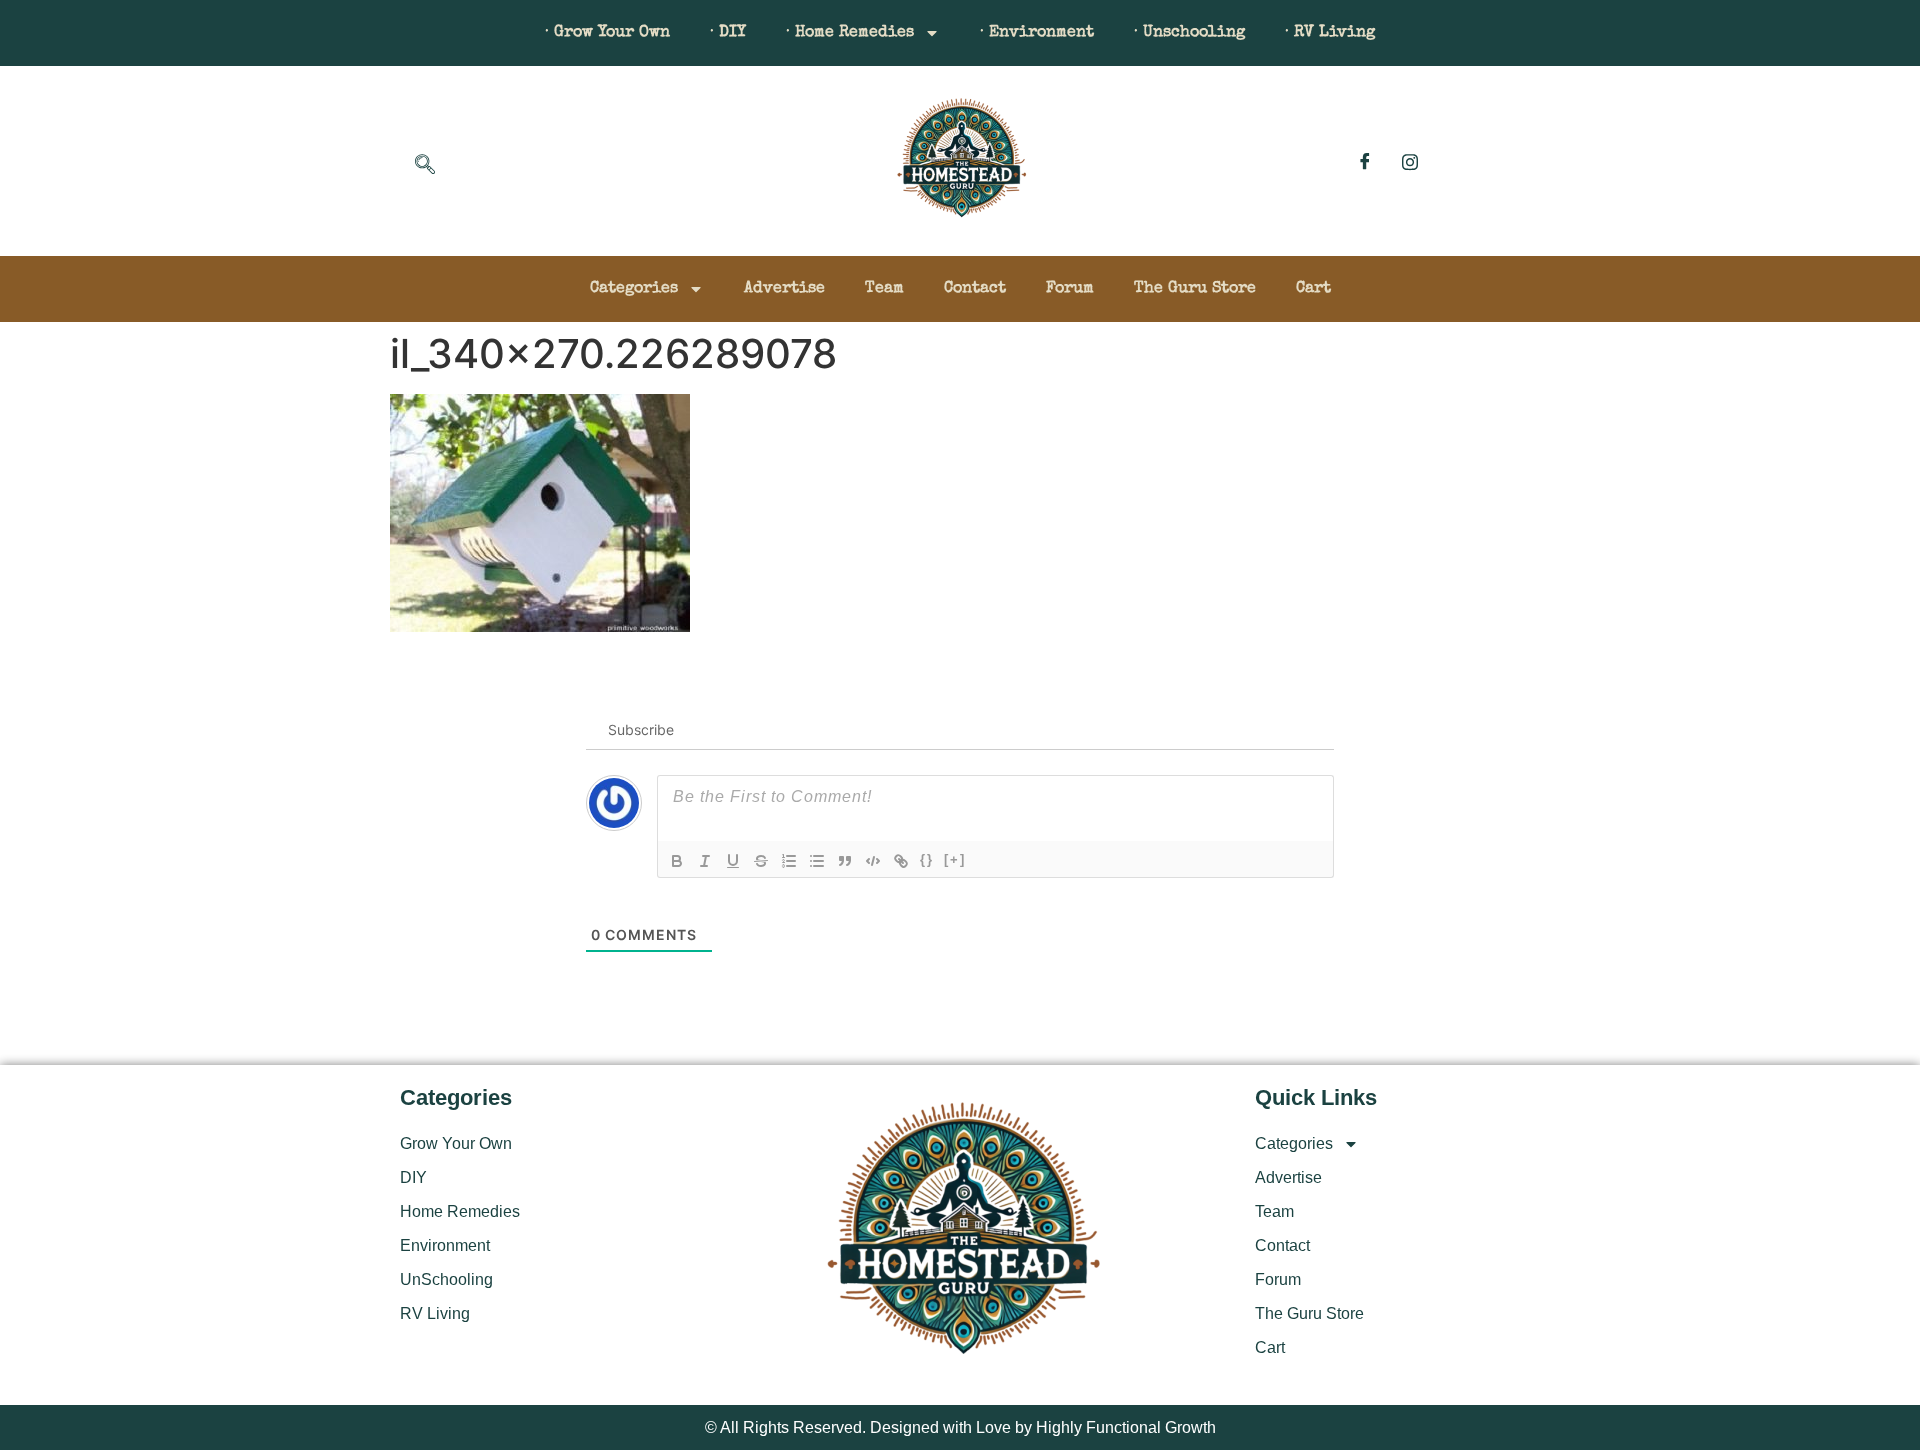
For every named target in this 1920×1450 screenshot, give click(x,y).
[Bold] (677, 861)
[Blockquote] (845, 861)
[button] (425, 166)
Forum (1070, 289)
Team (884, 289)
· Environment (1037, 33)
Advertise (784, 289)
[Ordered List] (789, 861)
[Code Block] (873, 861)
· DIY (728, 33)
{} (927, 859)
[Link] (901, 861)
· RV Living (1330, 33)
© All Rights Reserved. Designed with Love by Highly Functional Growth (960, 1427)
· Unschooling (1189, 33)
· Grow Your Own (607, 33)
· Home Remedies (850, 33)
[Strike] (761, 861)
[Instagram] (1410, 161)
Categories (634, 289)
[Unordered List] (817, 861)
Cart (1313, 289)
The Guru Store (1195, 289)
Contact (975, 289)
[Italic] (705, 861)
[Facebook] (1365, 161)
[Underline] (733, 861)
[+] (955, 859)
